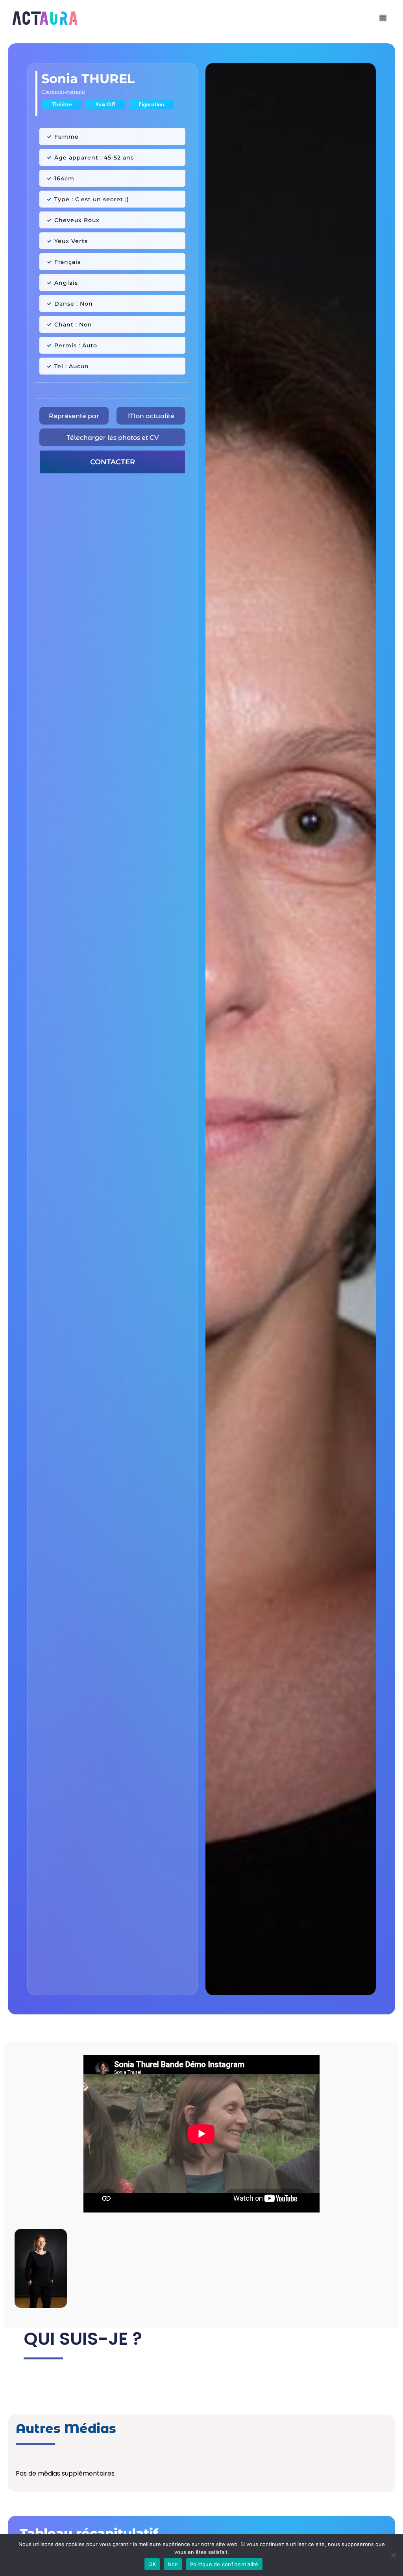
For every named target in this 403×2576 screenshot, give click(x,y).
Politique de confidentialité (224, 2564)
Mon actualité (151, 416)
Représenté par (74, 416)
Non (173, 2564)
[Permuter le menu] (383, 18)
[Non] (393, 2555)
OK (152, 2564)
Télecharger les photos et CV (113, 438)
